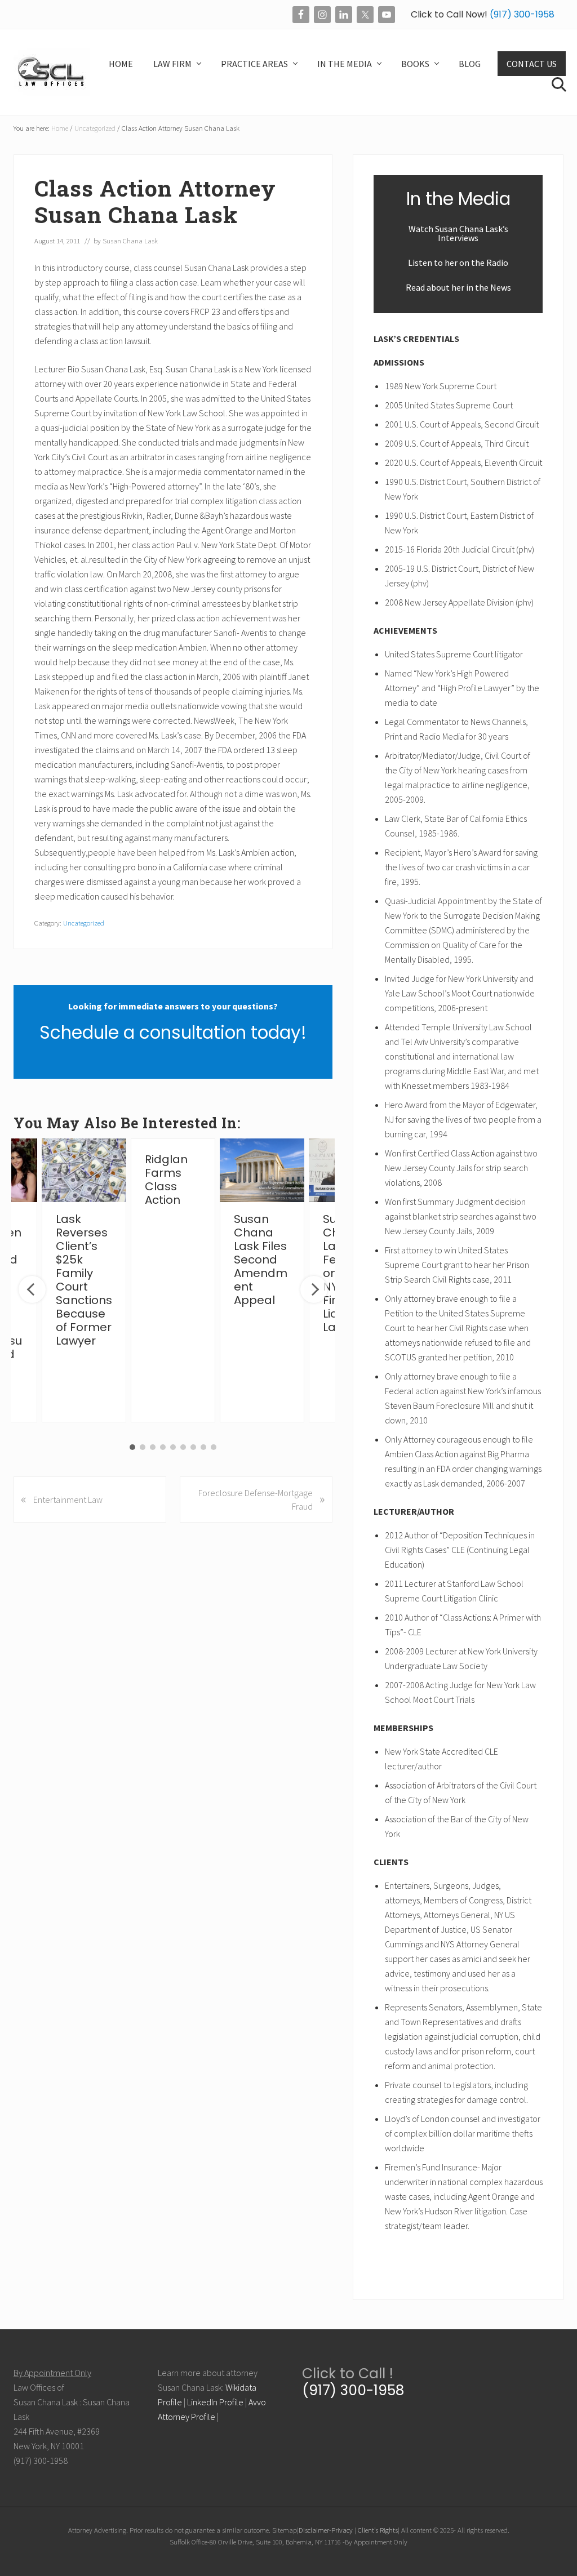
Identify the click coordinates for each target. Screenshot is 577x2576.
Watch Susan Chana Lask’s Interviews (458, 233)
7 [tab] (193, 1447)
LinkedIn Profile (215, 2402)
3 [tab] (153, 1447)
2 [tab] (143, 1447)
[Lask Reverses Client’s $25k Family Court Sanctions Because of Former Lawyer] (84, 1170)
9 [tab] (214, 1447)
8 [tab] (203, 1447)
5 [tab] (173, 1447)
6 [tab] (183, 1447)
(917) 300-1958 (521, 14)
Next (314, 1289)
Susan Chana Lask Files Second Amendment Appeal (261, 1260)
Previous (32, 1289)
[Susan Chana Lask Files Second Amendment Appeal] (262, 1170)
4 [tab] (163, 1447)
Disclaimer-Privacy (326, 2530)
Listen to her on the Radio (458, 263)
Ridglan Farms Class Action (166, 1180)
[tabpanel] (173, 1280)
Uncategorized (84, 923)
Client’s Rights (378, 2530)
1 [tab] (132, 1447)
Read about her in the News (458, 287)
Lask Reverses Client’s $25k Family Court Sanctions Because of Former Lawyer (84, 1280)
